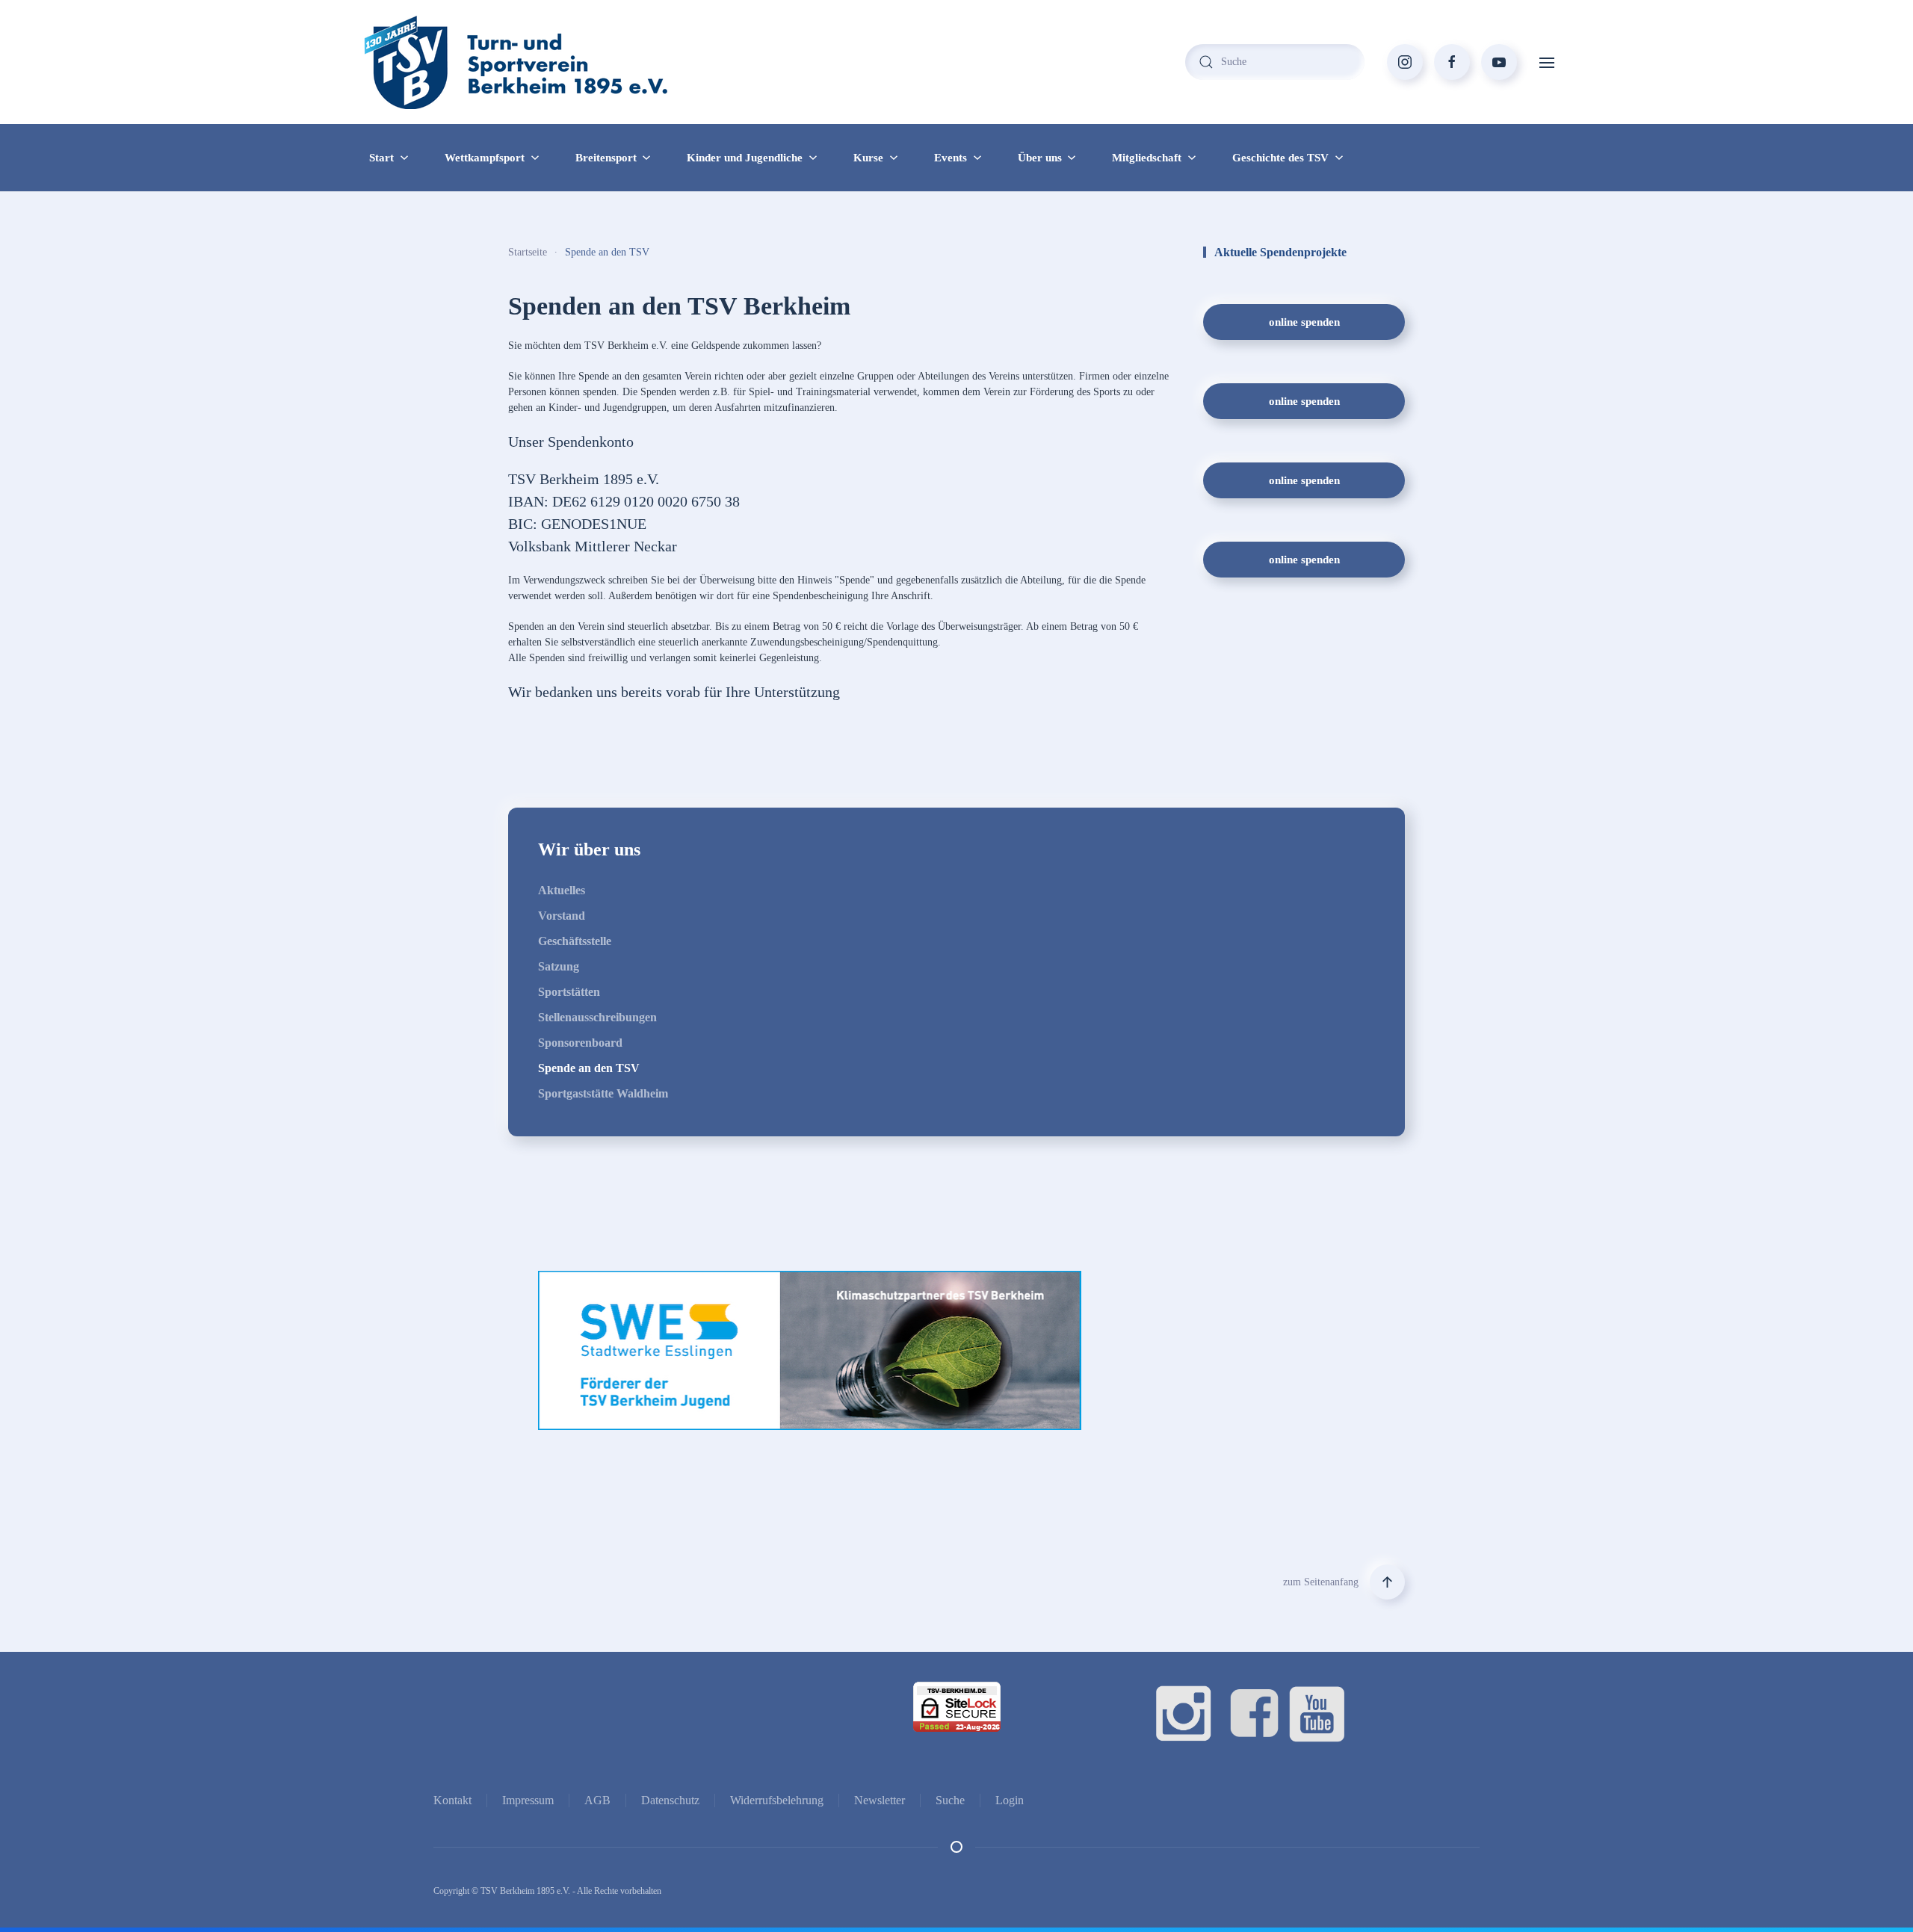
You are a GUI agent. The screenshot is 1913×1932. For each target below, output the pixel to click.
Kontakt (452, 1800)
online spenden (1304, 322)
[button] (1547, 62)
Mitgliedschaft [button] (1147, 158)
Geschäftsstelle (575, 941)
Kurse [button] (868, 158)
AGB (597, 1800)
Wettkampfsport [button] (485, 158)
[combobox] (1275, 62)
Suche (950, 1800)
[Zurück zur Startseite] (546, 62)
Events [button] (951, 158)
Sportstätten (569, 992)
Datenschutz (670, 1800)
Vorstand (562, 916)
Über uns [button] (1040, 158)
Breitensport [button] (606, 158)
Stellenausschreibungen (597, 1017)
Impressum (528, 1800)
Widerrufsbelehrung (777, 1800)
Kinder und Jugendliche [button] (745, 158)
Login (1010, 1800)
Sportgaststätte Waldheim (603, 1093)
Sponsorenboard (580, 1043)
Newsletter (880, 1800)
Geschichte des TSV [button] (1280, 158)
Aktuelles (562, 890)
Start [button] (381, 158)
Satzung (559, 966)
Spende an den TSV (589, 1068)
